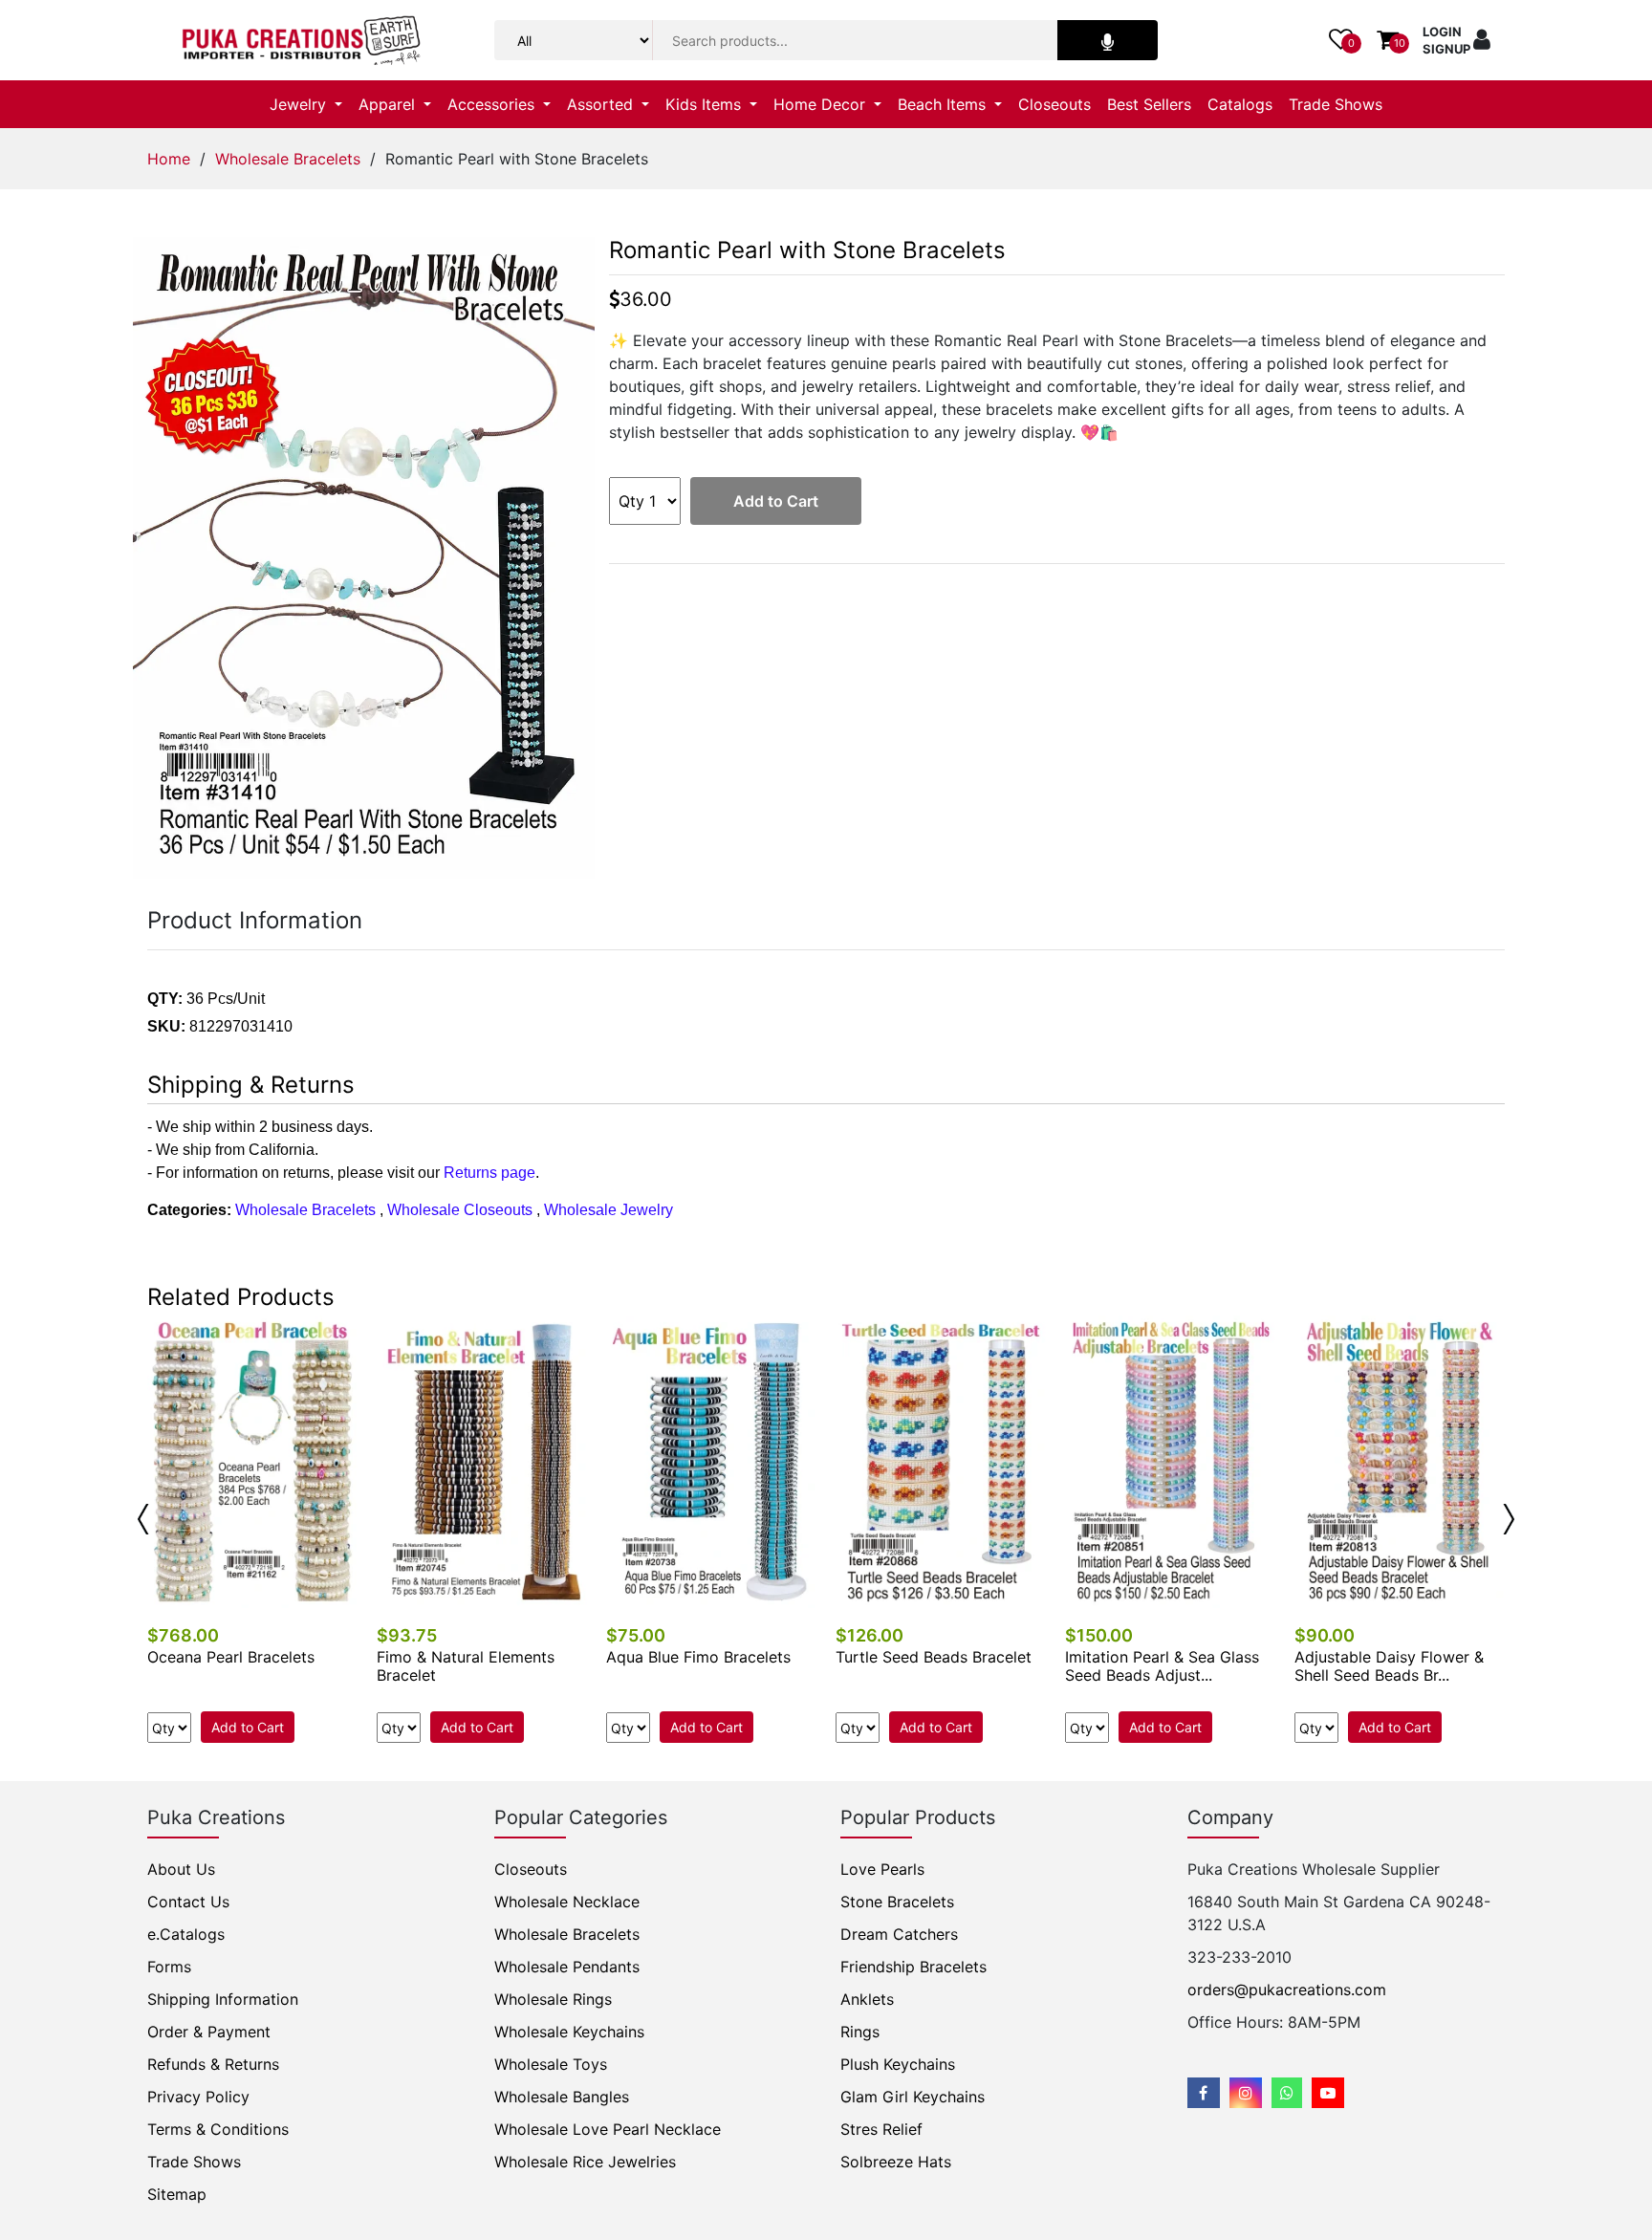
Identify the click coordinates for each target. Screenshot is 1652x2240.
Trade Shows (1336, 104)
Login (1442, 32)
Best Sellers (1149, 104)
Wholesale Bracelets (288, 159)
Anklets (867, 1999)
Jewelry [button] (300, 104)
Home (169, 159)
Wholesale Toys (551, 2064)
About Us (181, 1869)
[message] (1328, 2093)
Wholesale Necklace (567, 1902)
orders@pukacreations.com (1287, 1990)
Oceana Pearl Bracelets (231, 1657)
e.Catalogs (186, 1934)
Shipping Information (223, 1999)
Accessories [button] (493, 104)
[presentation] (143, 1519)
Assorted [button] (602, 104)
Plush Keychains (898, 2064)
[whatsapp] (1287, 2093)
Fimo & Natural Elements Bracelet (466, 1666)
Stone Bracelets (897, 1902)
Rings (860, 2032)
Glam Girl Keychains (913, 2097)
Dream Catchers (899, 1934)
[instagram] (1246, 2093)
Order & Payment (209, 2032)
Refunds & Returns (213, 2064)
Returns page (489, 1173)
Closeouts (1054, 104)
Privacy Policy (198, 2097)
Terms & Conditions (218, 2129)
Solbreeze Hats (896, 2162)
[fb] (1204, 2093)
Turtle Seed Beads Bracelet (934, 1657)
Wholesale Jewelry (609, 1210)
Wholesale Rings (553, 1999)
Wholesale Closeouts (460, 1210)
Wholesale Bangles (562, 2097)
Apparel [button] (389, 104)
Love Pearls (882, 1869)
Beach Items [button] (944, 104)
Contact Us (188, 1902)
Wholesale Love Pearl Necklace (608, 2129)
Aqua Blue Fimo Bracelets (698, 1657)
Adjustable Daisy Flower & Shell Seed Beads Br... (1389, 1666)
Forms (169, 1967)
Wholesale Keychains (569, 2032)
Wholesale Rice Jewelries (585, 2162)
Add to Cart (776, 501)
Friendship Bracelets (913, 1967)
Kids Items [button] (706, 104)
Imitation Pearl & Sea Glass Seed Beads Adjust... (1162, 1666)
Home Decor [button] (822, 104)
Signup (1446, 49)
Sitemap (177, 2194)
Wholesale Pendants (567, 1967)
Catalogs (1240, 104)
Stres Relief (881, 2129)
